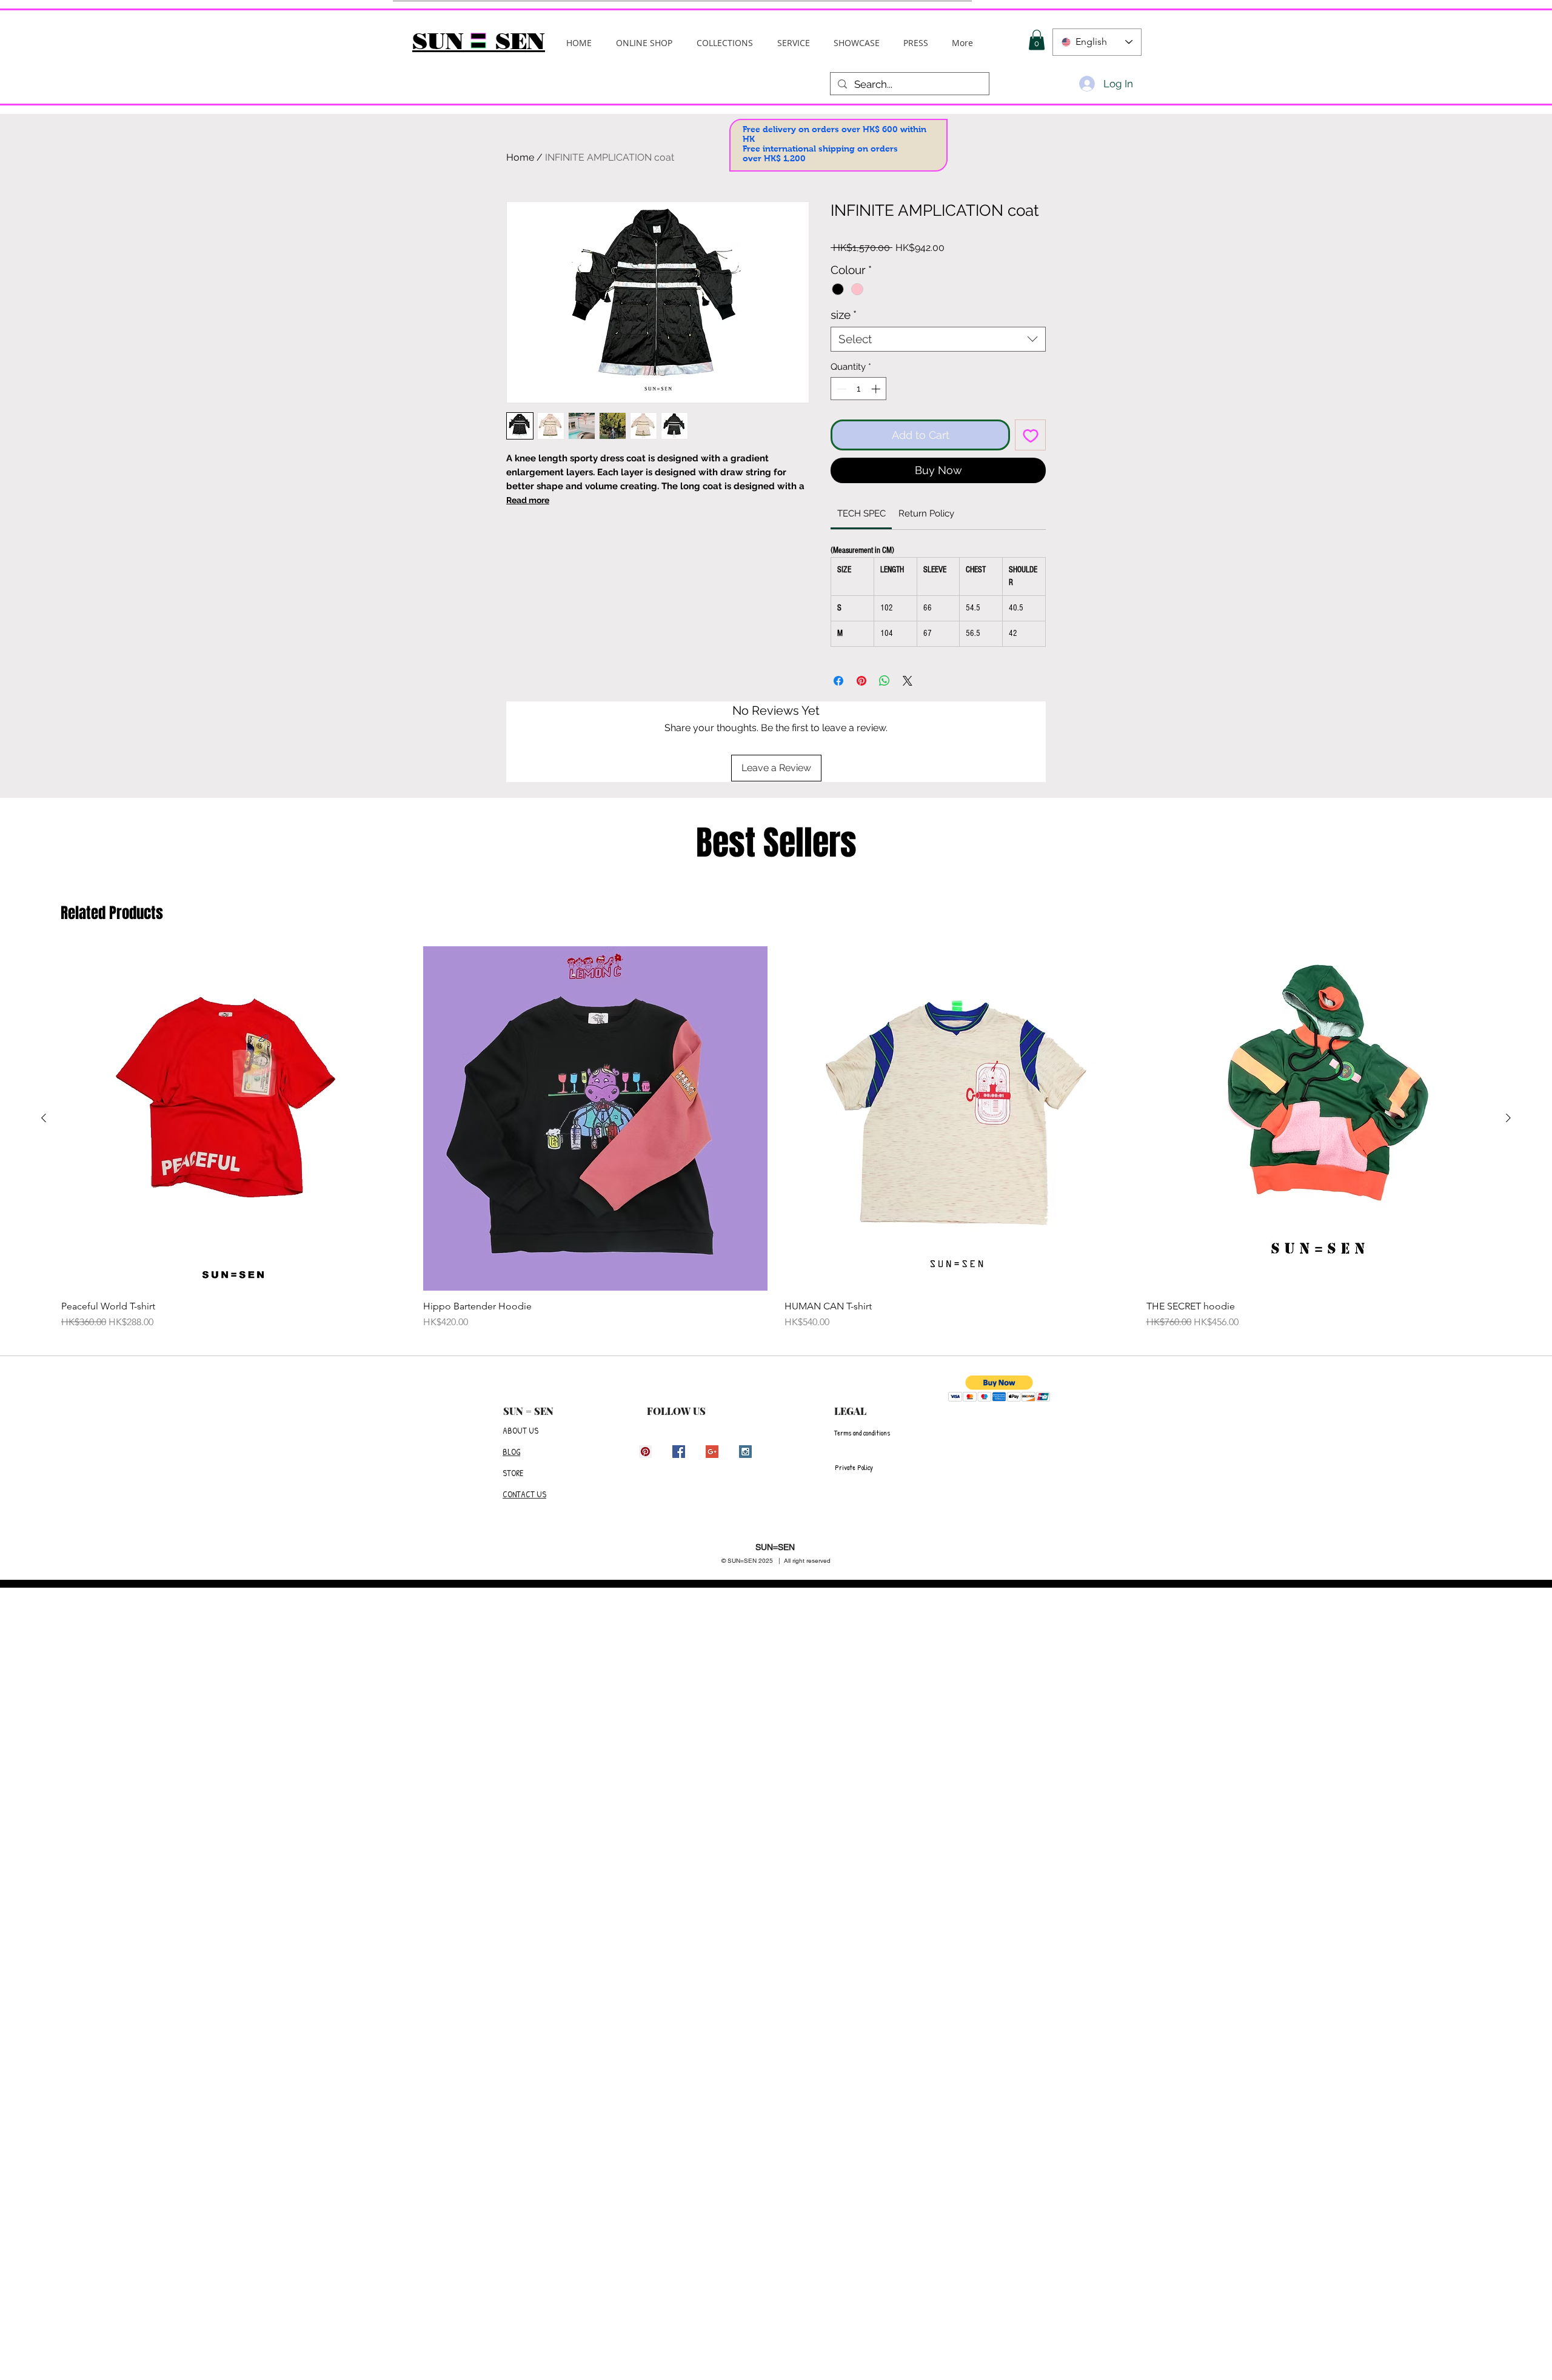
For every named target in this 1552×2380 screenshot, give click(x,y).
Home (520, 157)
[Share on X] (908, 681)
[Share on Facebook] (838, 681)
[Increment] (877, 389)
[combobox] (938, 339)
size (844, 315)
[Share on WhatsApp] (885, 681)
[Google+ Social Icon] (712, 1452)
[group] (776, 1138)
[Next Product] (1508, 1118)
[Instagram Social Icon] (745, 1452)
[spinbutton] (859, 389)
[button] (725, 43)
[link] (861, 513)
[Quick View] (234, 1119)
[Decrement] (841, 389)
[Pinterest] (645, 1452)
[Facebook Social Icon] (679, 1452)
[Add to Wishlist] (1030, 435)
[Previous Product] (44, 1118)
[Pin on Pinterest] (861, 681)
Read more (528, 500)
